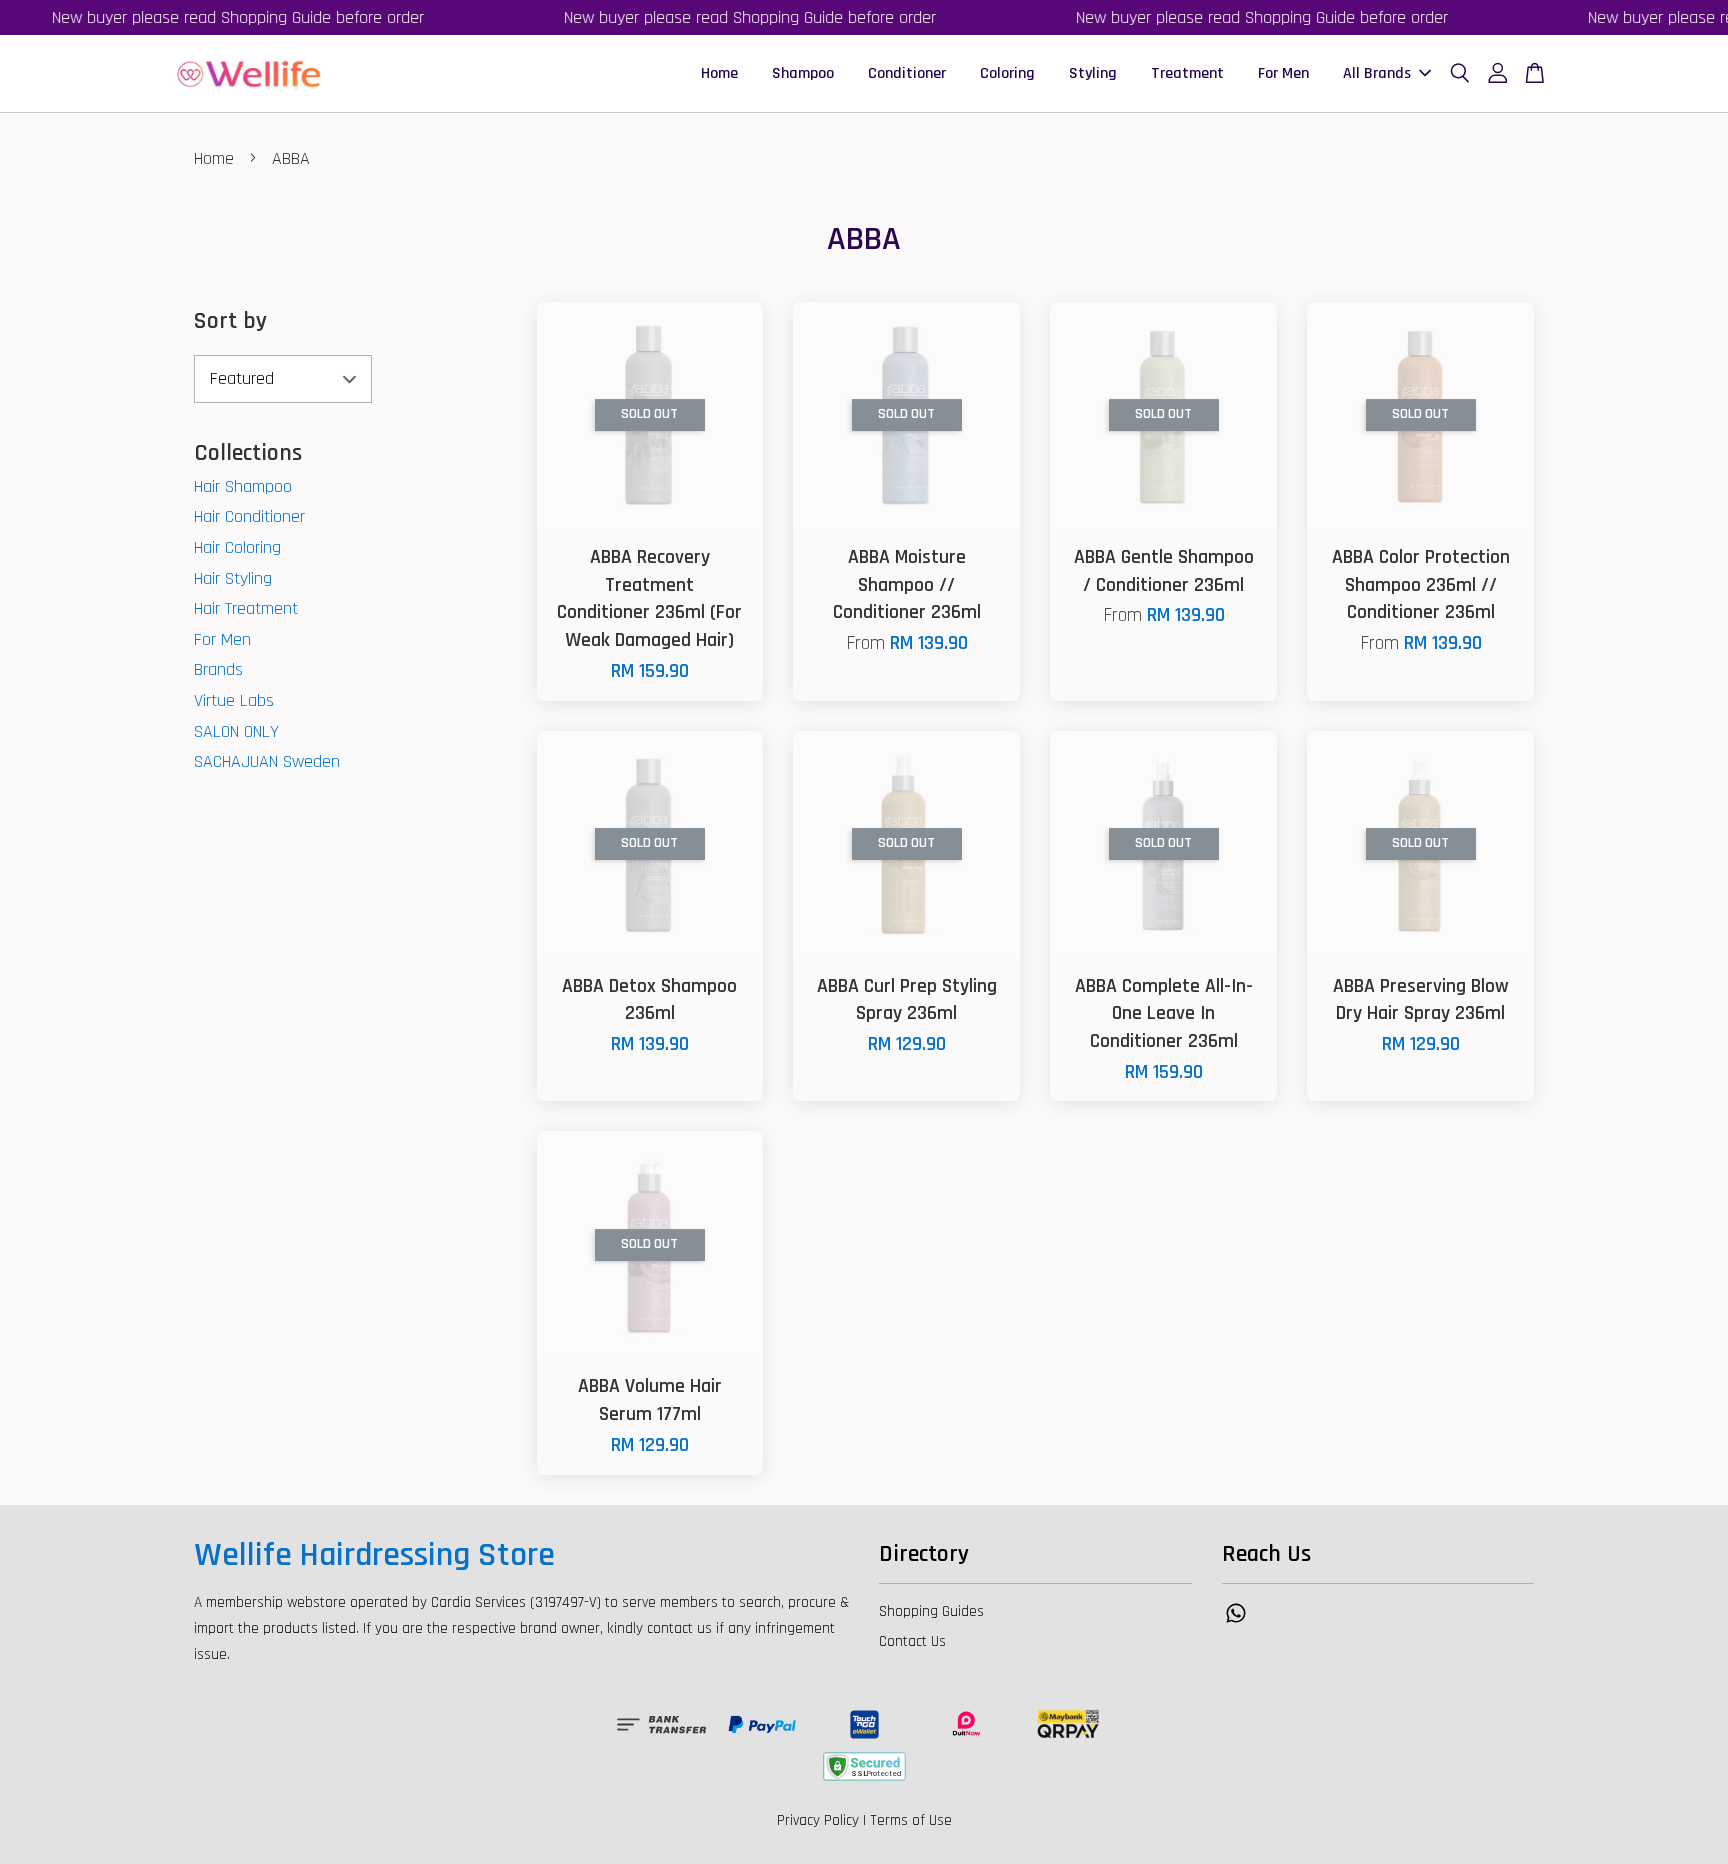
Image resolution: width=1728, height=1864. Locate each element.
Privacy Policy (818, 1820)
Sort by (230, 321)
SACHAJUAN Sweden (267, 761)
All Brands (1377, 73)
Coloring (1007, 73)
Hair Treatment (246, 608)
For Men (1283, 73)
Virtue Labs (234, 700)
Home (719, 73)
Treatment (1187, 73)
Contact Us (912, 1641)
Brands (218, 669)
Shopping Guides (931, 1611)
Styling (1093, 73)
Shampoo (803, 73)
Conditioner (907, 73)
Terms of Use (911, 1820)
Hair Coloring (237, 547)
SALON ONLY (236, 731)
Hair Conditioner (249, 516)
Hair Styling (233, 578)
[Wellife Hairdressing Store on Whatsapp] (1236, 1622)
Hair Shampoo (243, 486)
